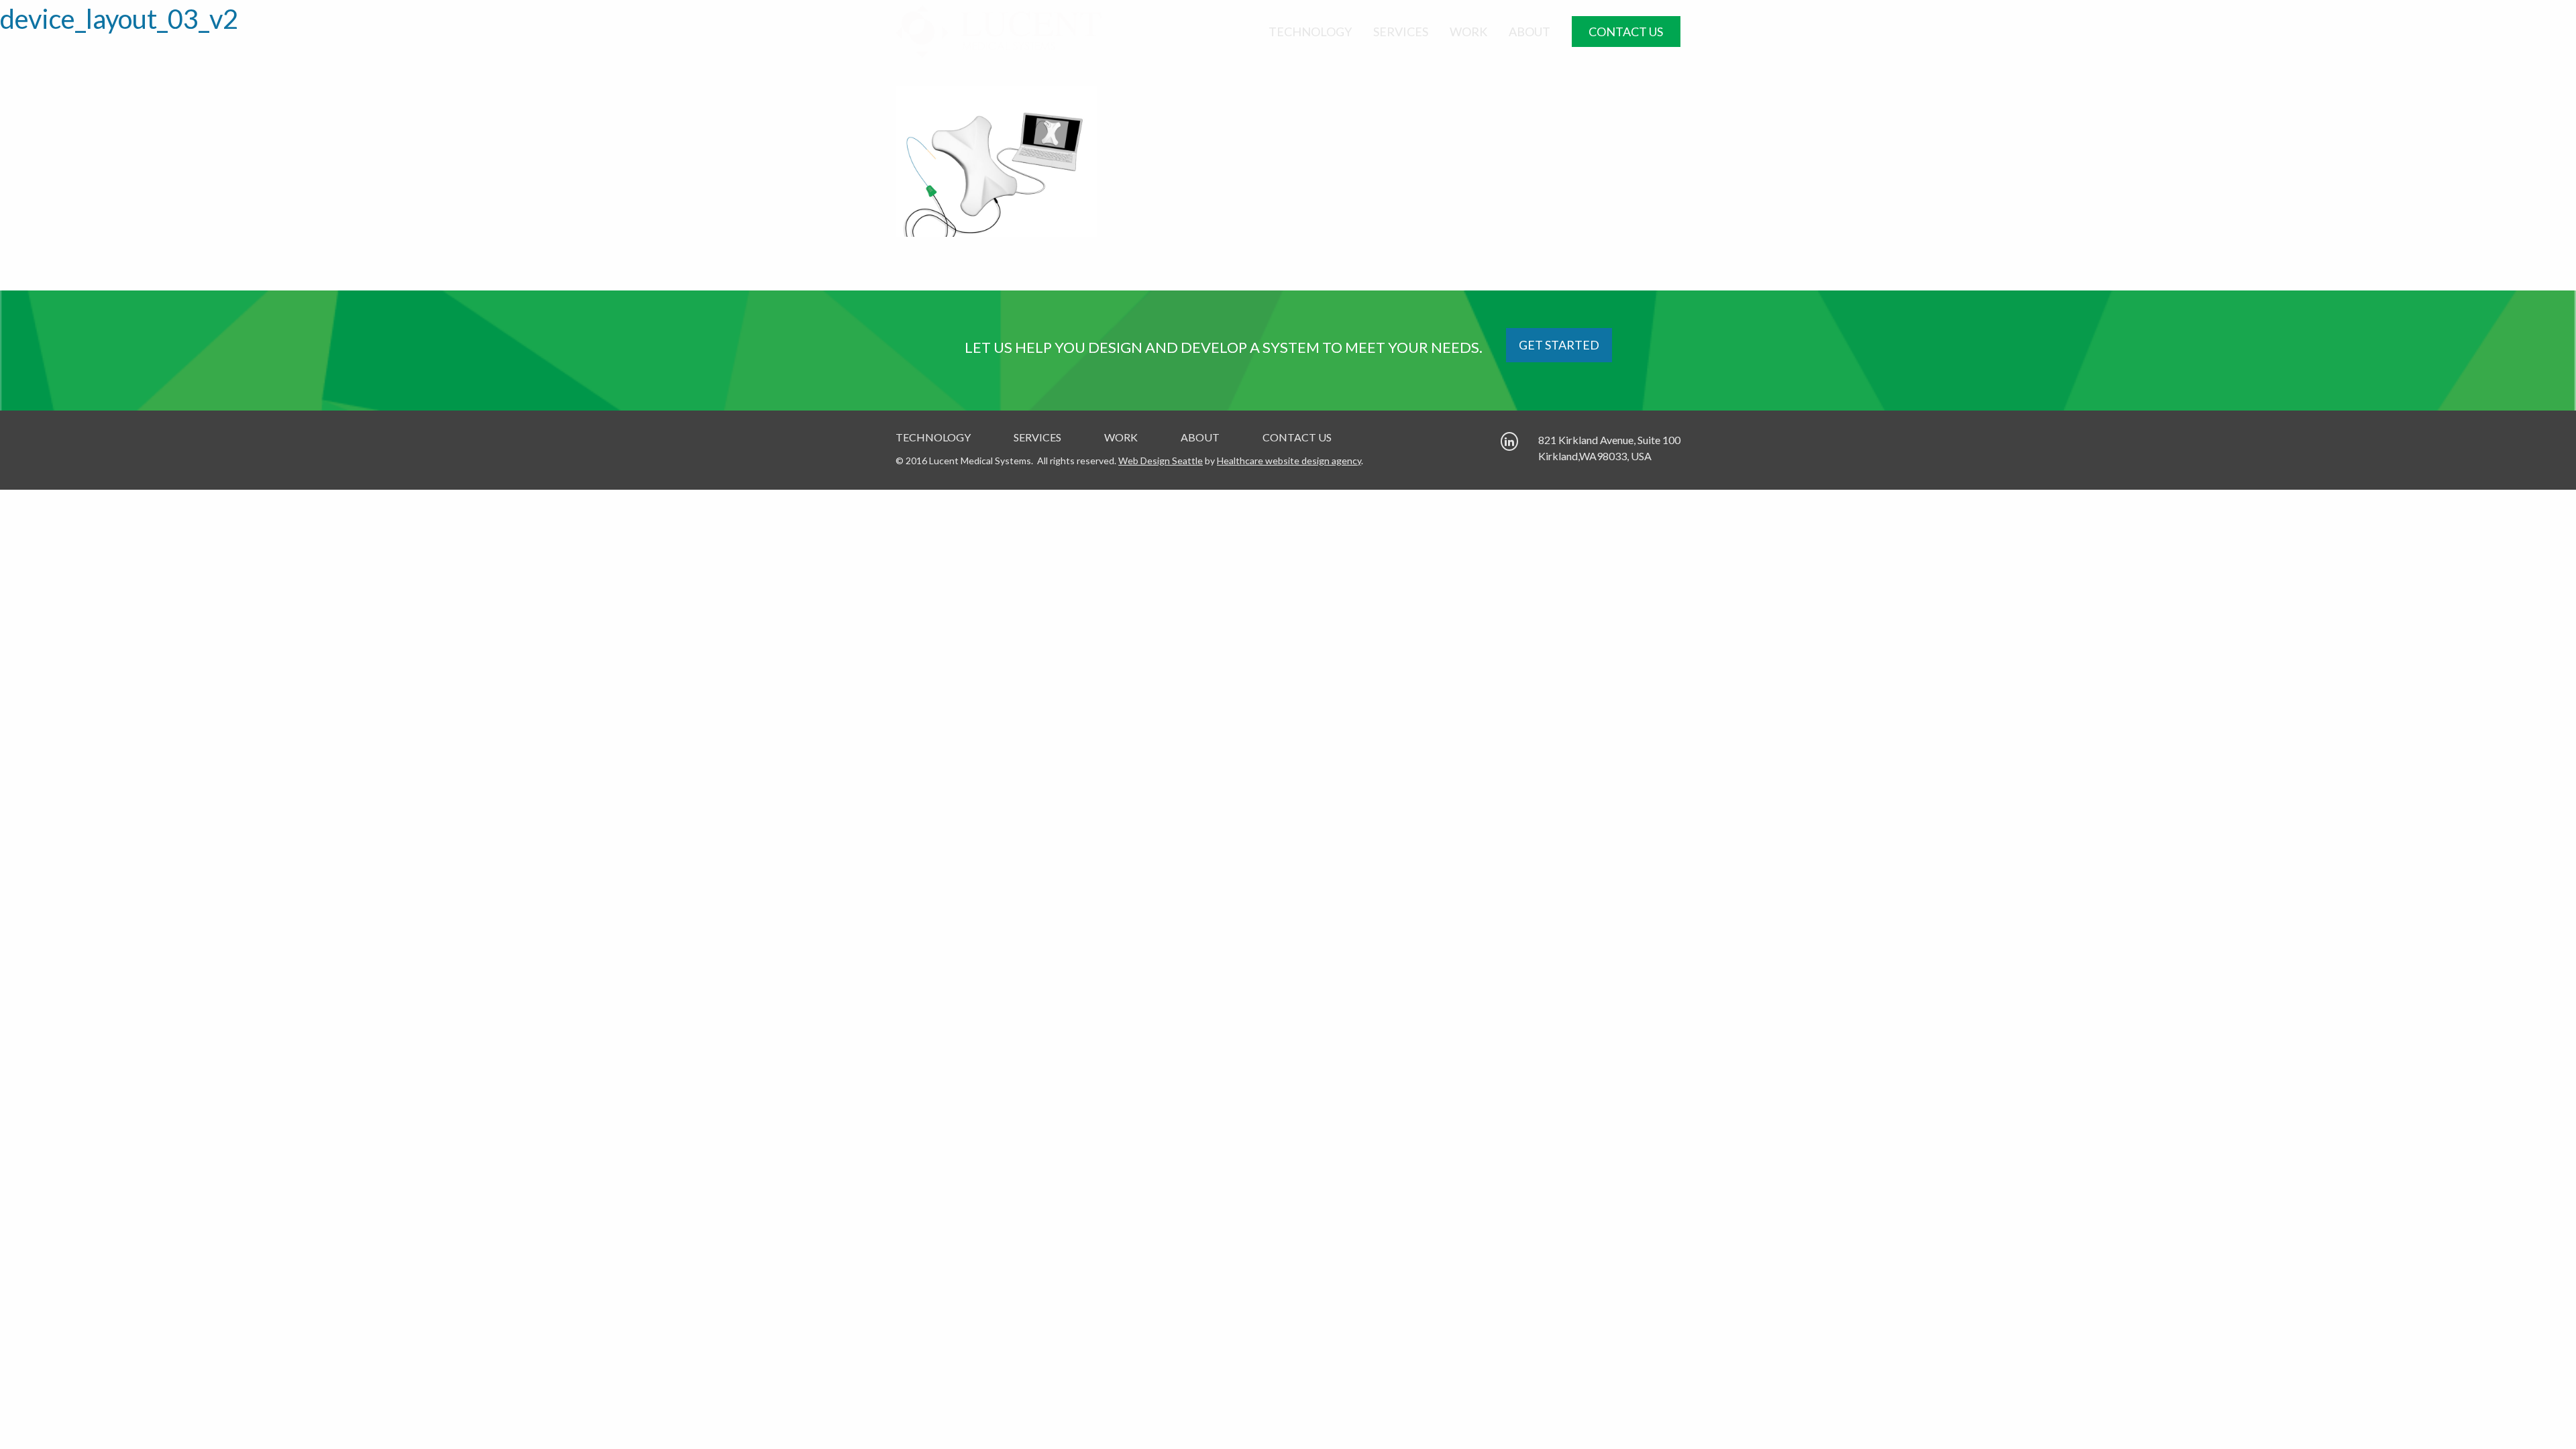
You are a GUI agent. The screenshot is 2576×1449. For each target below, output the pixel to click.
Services (1401, 32)
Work (1468, 32)
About (1529, 32)
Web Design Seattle (1161, 461)
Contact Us (1626, 32)
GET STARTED (1559, 345)
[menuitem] (1310, 32)
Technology (1310, 32)
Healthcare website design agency (1289, 461)
